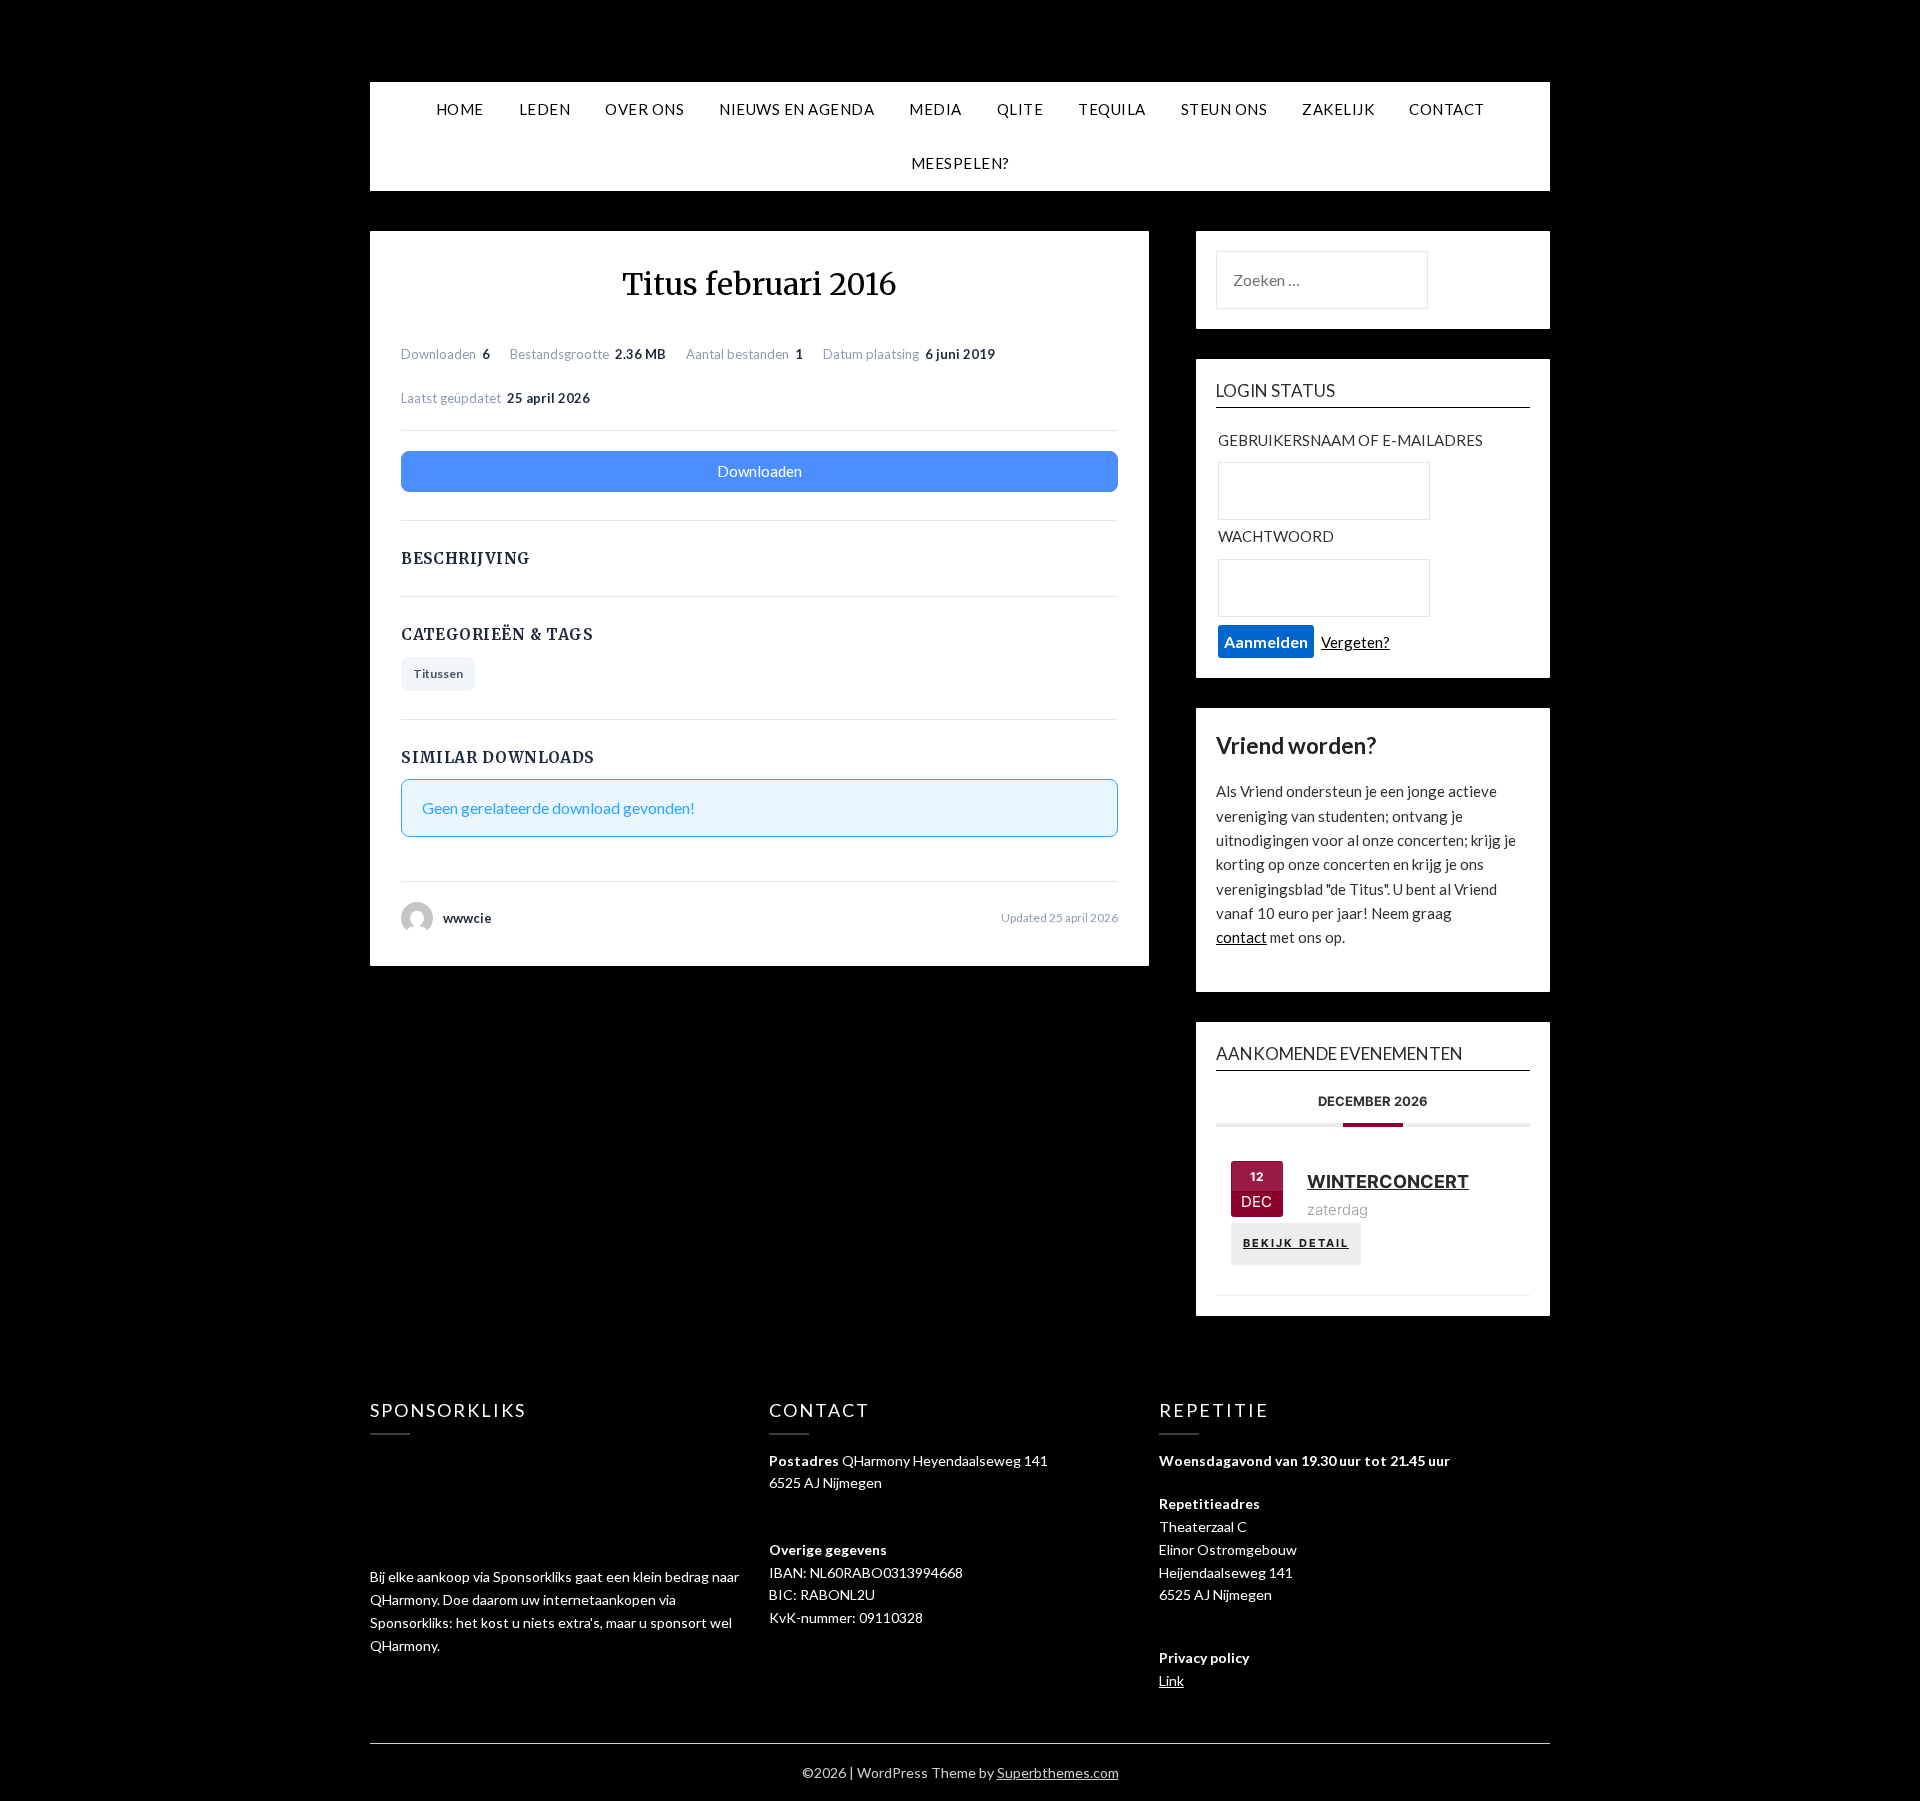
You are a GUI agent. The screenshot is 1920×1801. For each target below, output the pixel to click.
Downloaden (759, 471)
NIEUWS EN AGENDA (796, 109)
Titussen (438, 673)
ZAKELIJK (1338, 109)
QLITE (1020, 109)
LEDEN (545, 109)
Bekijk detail (1296, 1243)
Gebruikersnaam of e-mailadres (1350, 440)
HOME (460, 109)
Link (1171, 1680)
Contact (1447, 109)
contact (1241, 937)
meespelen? (960, 163)
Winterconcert (1388, 1181)
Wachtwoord (1276, 536)
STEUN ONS (1224, 109)
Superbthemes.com (1058, 1772)
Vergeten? (1355, 642)
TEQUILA (1112, 109)
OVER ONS (644, 109)
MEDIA (935, 109)
